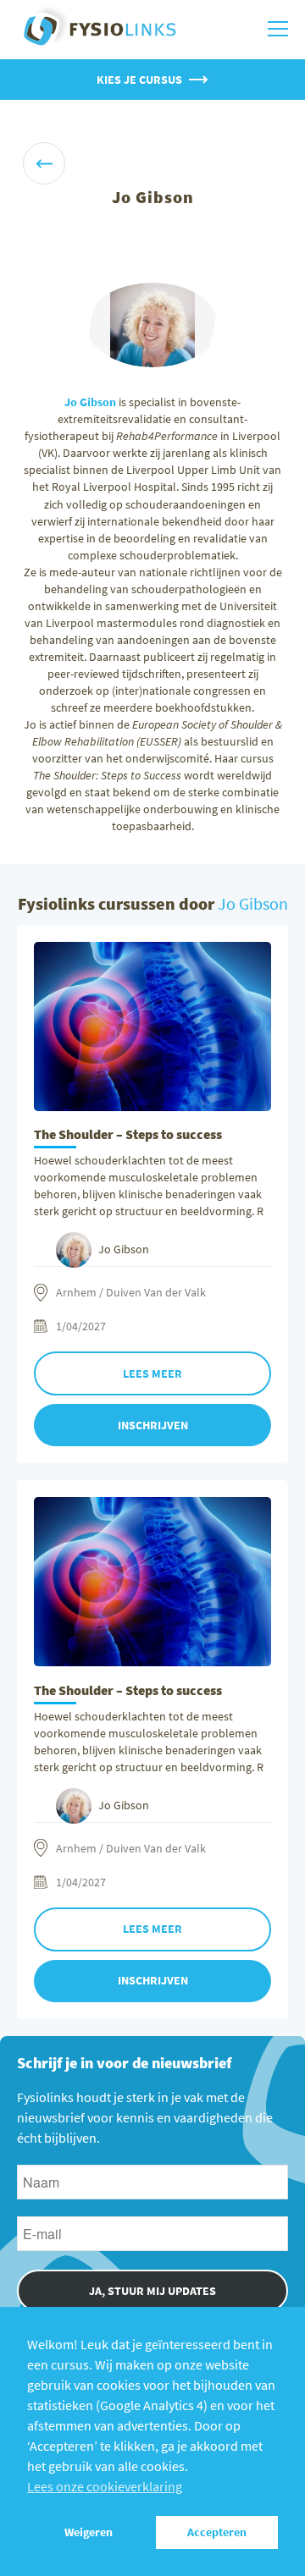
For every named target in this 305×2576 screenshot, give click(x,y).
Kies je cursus (139, 80)
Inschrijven (153, 1425)
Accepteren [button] (217, 2532)
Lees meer (152, 1373)
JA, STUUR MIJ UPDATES (152, 2291)
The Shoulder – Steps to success (128, 1134)
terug (44, 163)
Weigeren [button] (89, 2532)
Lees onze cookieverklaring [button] (105, 2486)
